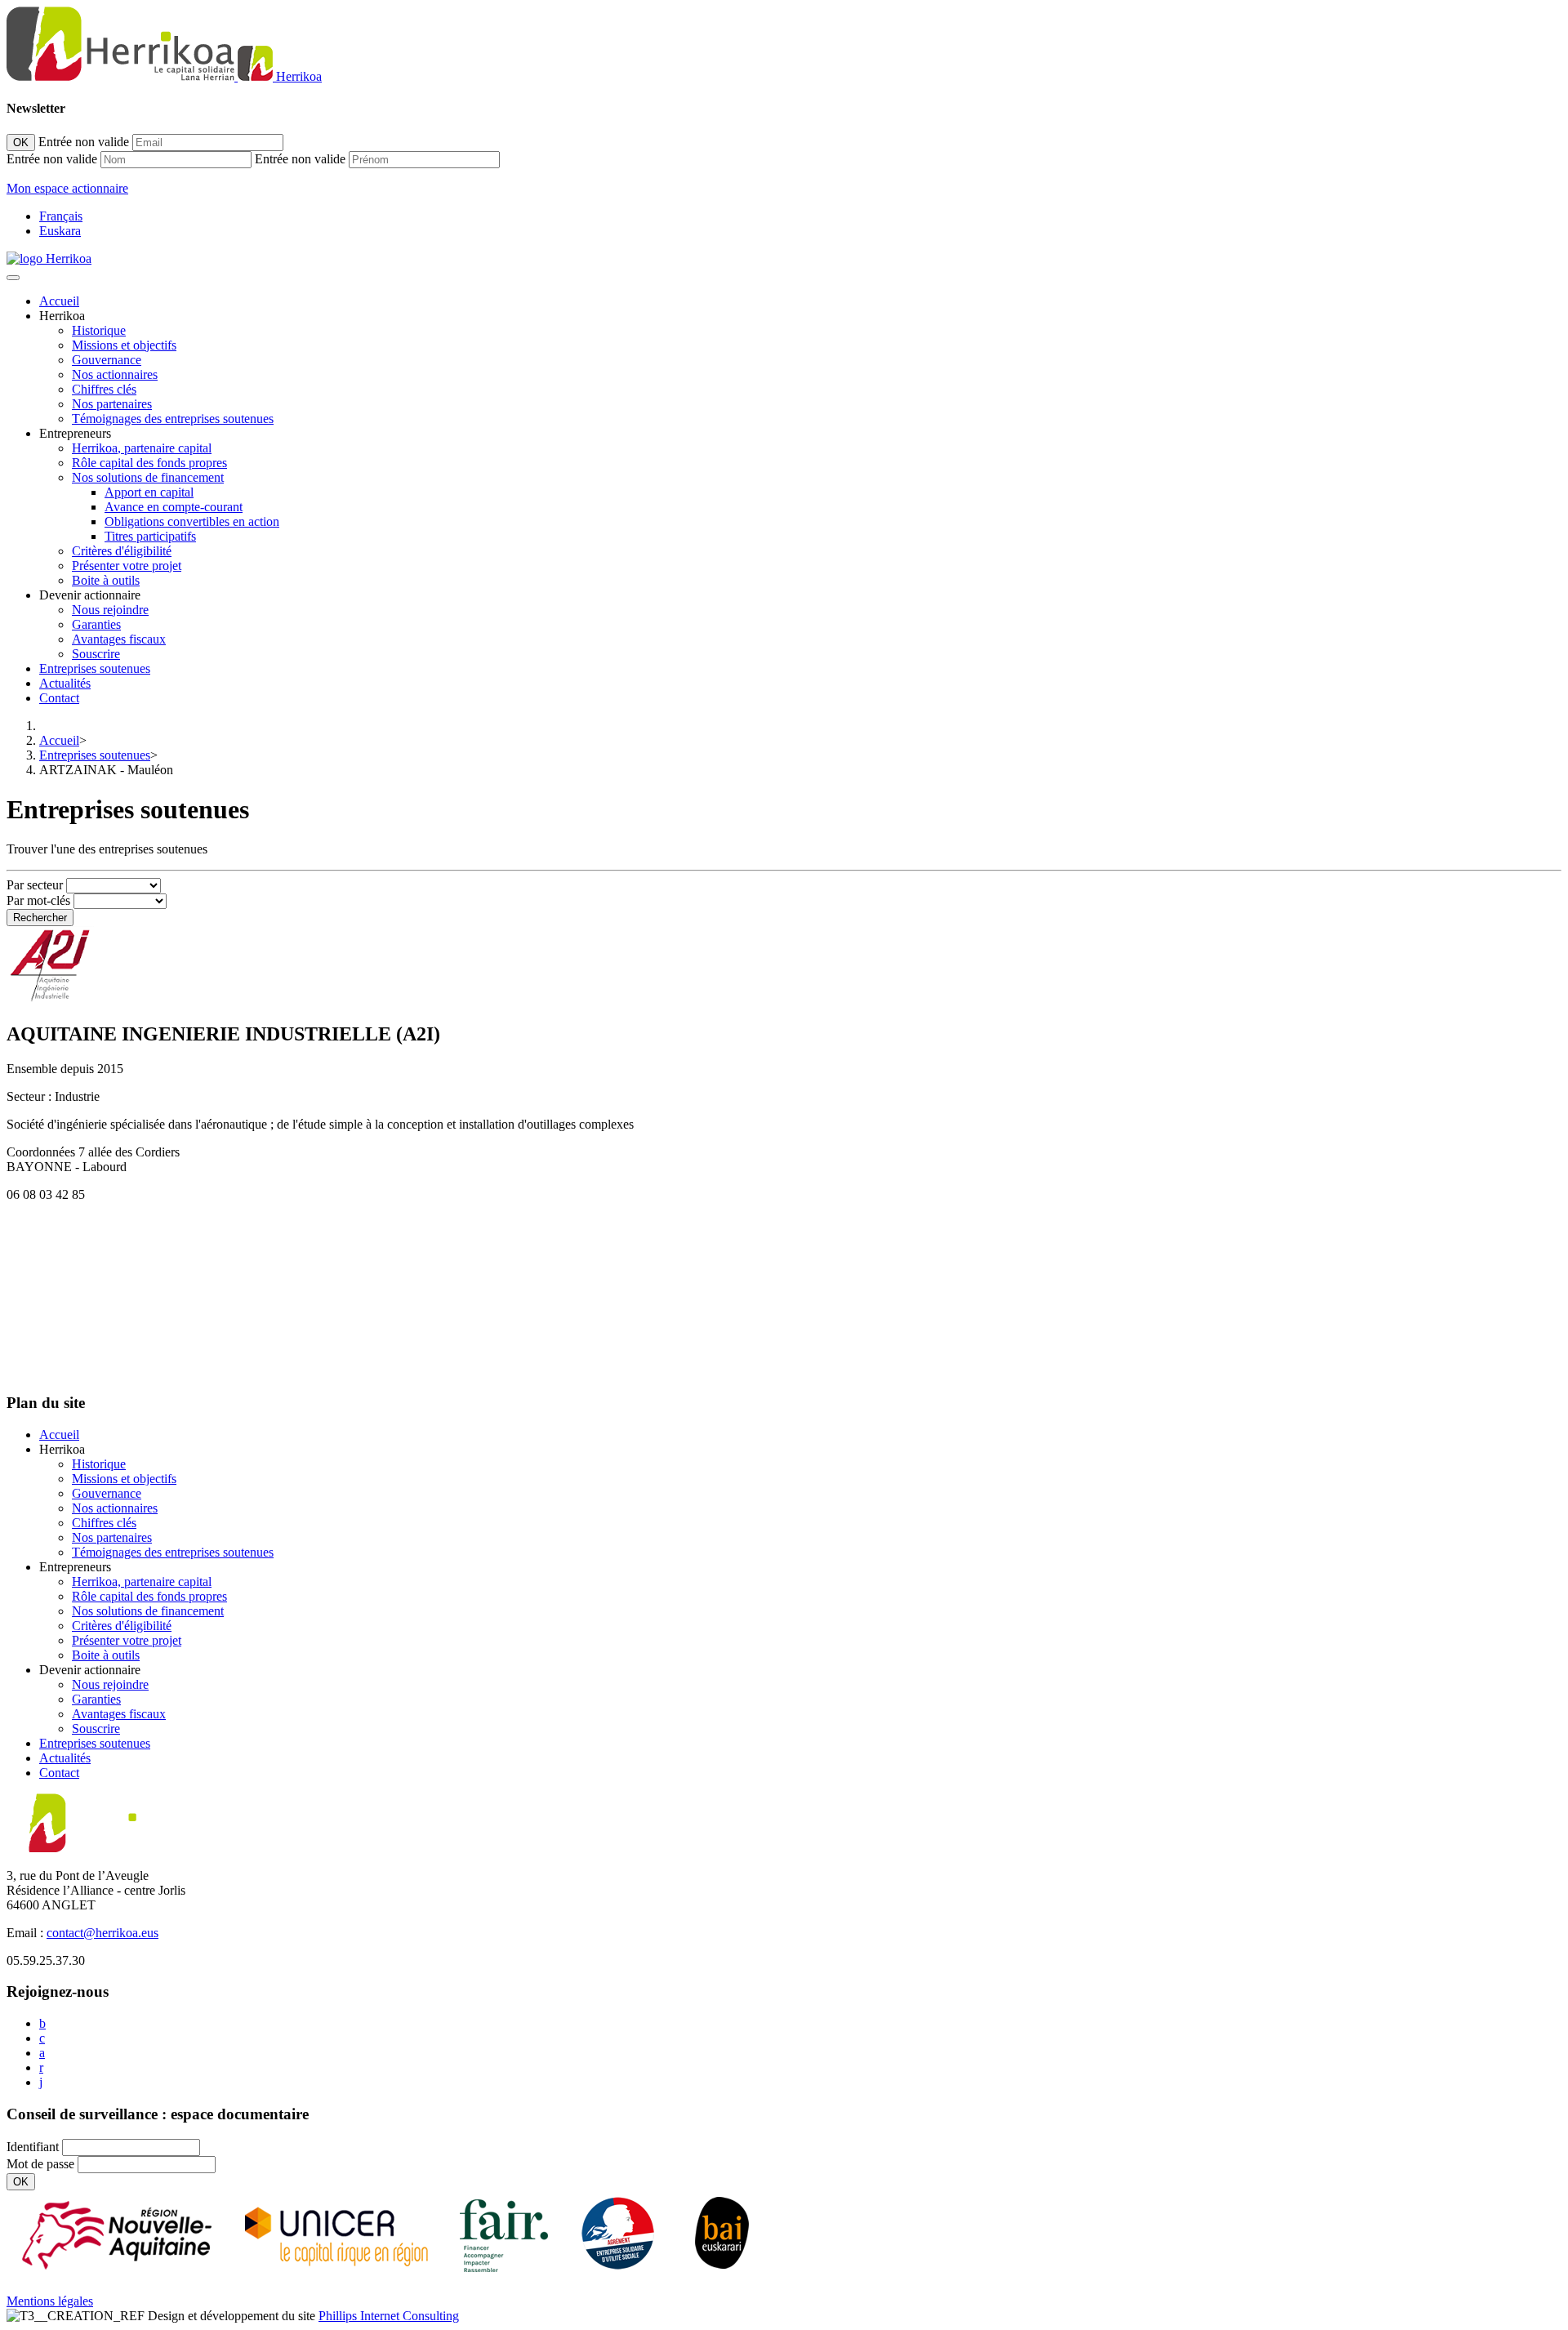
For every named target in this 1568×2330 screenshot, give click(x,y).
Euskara (60, 231)
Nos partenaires (112, 404)
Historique (99, 330)
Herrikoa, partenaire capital (142, 448)
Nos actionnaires (115, 374)
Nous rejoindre (110, 610)
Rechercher (40, 918)
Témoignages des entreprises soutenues (173, 419)
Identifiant (33, 2147)
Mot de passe (40, 2164)
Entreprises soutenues (95, 668)
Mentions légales (50, 2301)
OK (21, 143)
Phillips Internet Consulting (389, 2316)
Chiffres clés (104, 389)
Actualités (65, 683)
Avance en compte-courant (174, 507)
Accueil (59, 301)
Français (61, 216)
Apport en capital (149, 492)
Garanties (96, 624)
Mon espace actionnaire (67, 188)
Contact (59, 698)
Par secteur (35, 885)
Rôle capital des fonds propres (149, 463)
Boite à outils (106, 580)
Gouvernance (107, 360)
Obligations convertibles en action (192, 521)
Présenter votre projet (127, 566)
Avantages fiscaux (119, 639)
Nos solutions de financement (148, 477)
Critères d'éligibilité (122, 551)
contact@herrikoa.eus (102, 1933)
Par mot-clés (38, 900)
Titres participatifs (150, 536)
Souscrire (96, 654)
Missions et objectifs (124, 345)
